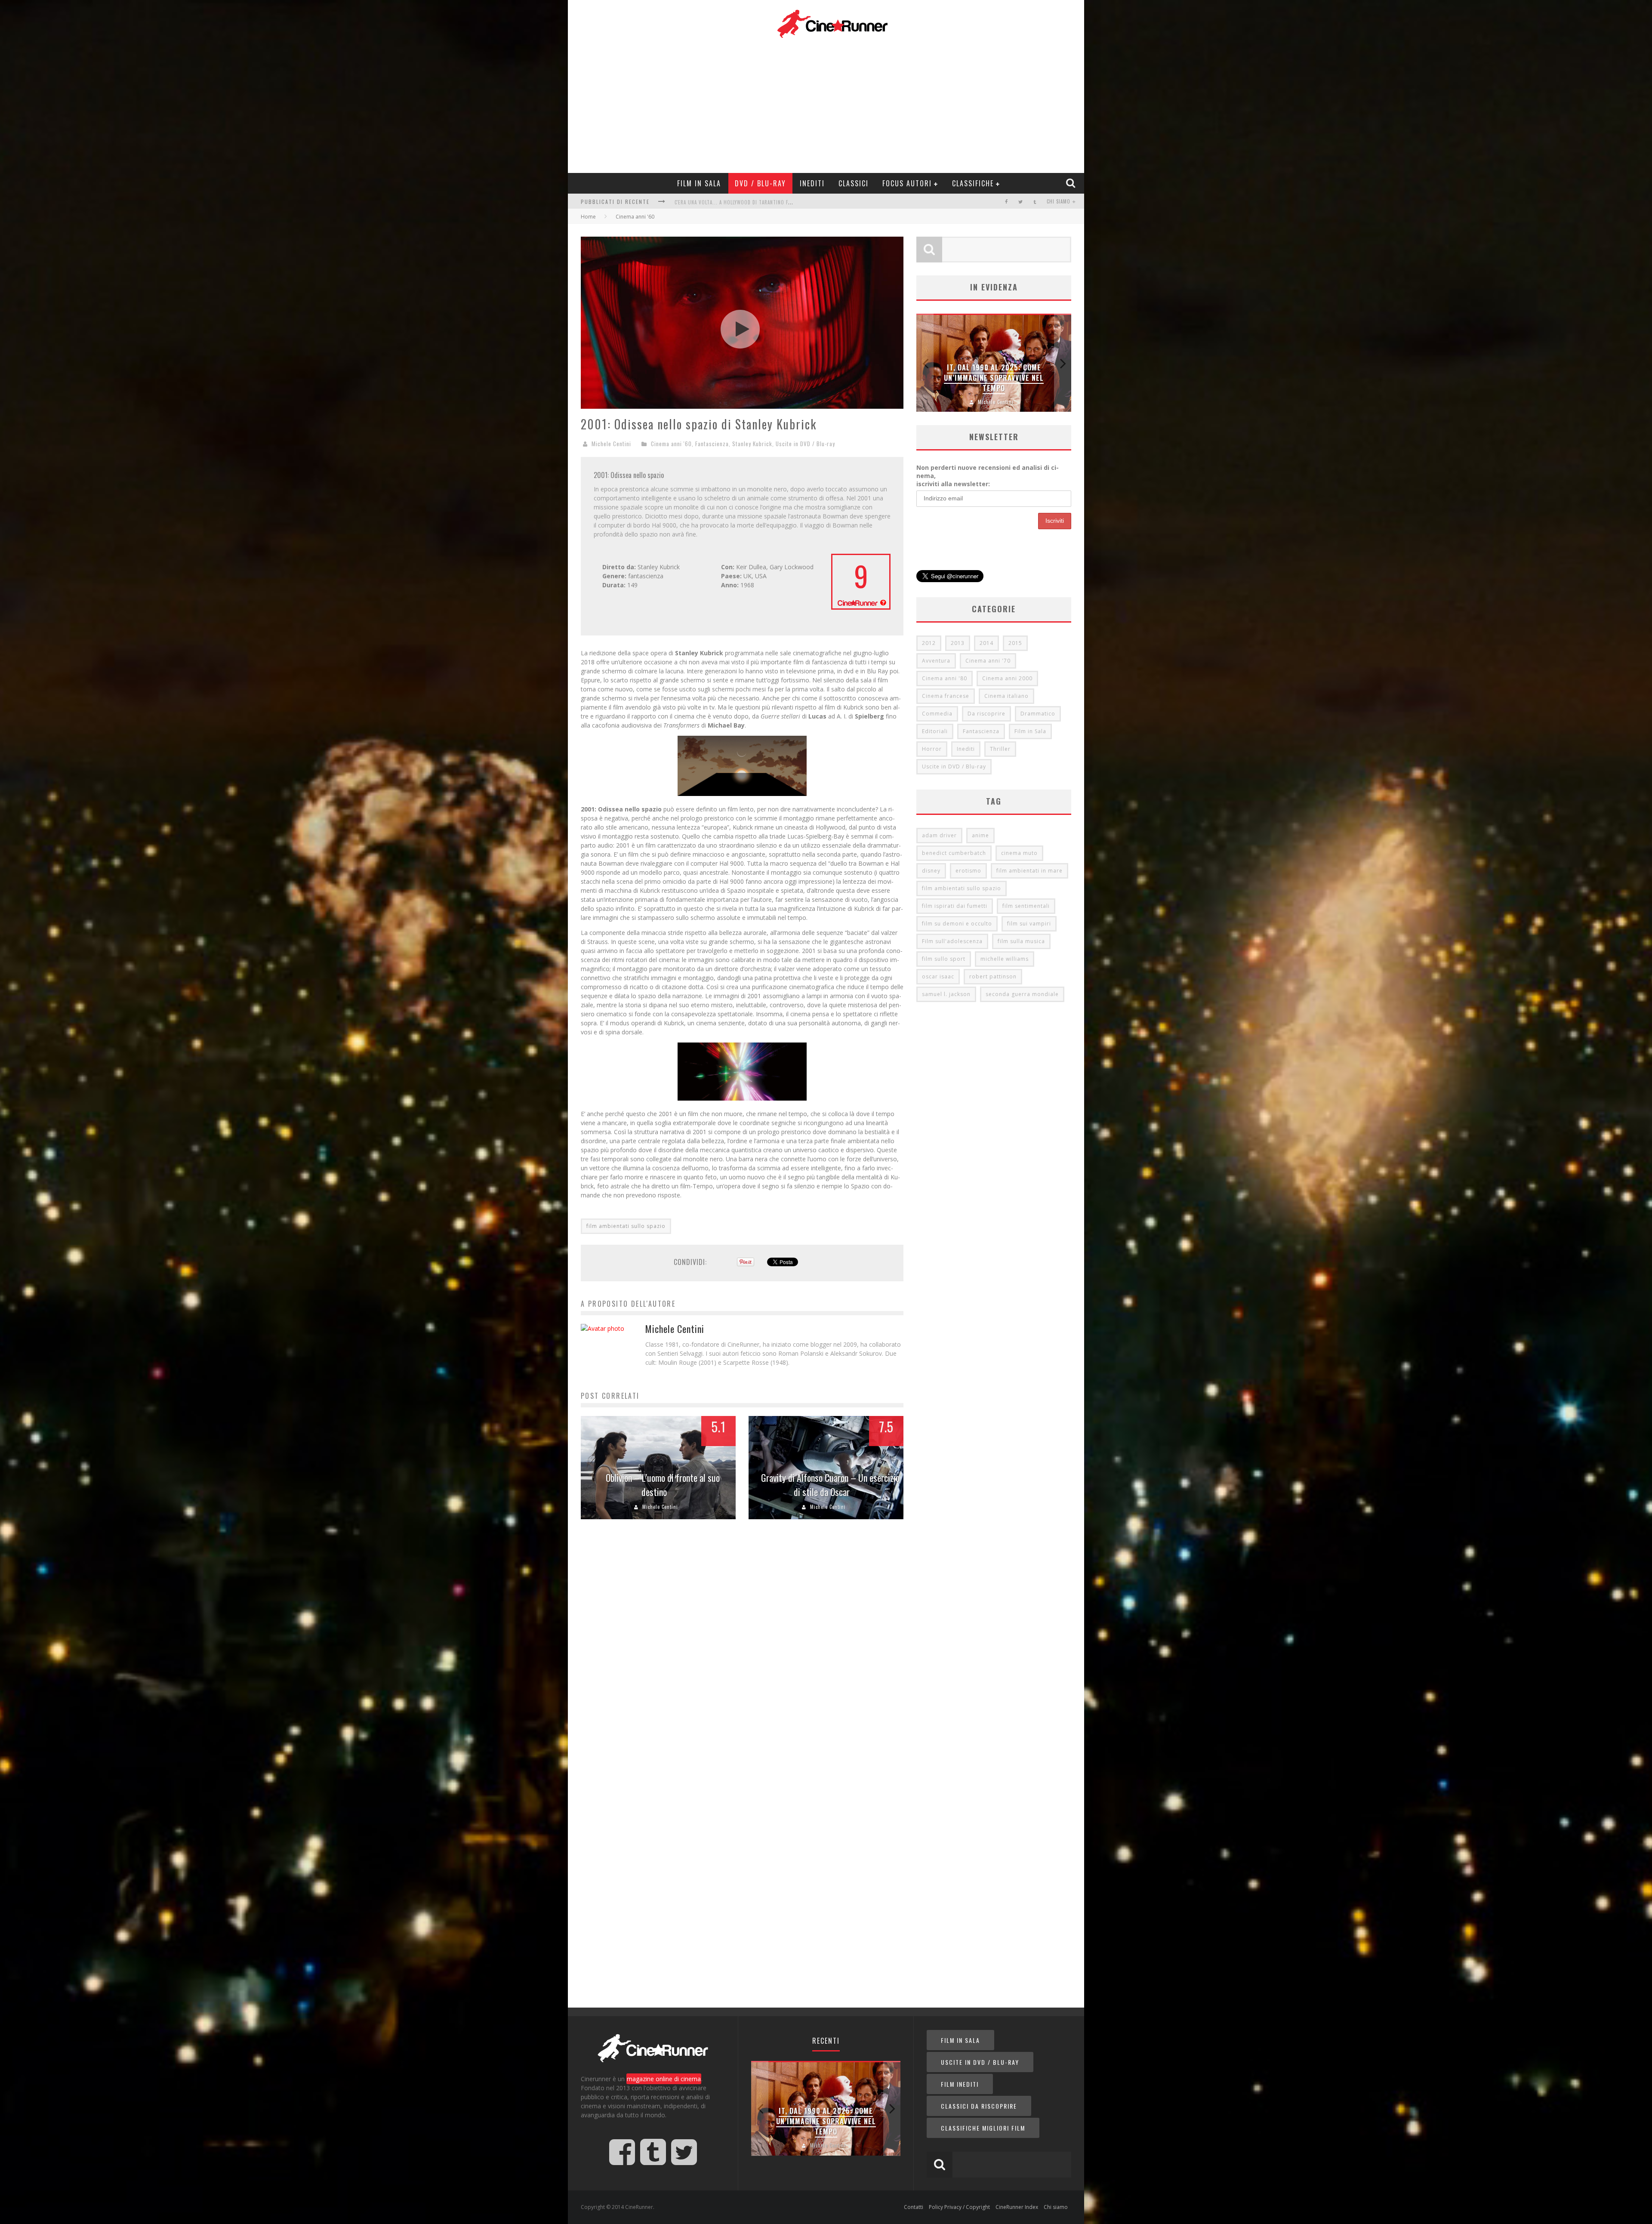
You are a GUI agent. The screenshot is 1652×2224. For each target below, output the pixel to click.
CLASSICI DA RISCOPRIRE (979, 2106)
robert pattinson (993, 976)
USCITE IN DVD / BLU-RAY (980, 2062)
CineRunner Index (1017, 2207)
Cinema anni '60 (671, 444)
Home (588, 217)
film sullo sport (944, 959)
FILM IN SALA (960, 2040)
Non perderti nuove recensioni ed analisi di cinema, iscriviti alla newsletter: (988, 476)
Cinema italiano (1006, 696)
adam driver (939, 835)
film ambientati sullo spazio (626, 1226)
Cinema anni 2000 (1007, 678)
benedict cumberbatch (954, 853)
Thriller (1000, 749)
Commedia (937, 714)
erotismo (968, 871)
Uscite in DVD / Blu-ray (805, 444)
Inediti (812, 183)
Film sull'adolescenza (952, 941)
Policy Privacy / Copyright (959, 2207)
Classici (854, 183)
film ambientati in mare (1029, 871)
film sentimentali (1026, 906)
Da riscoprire (986, 714)
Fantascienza (712, 444)
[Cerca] (1072, 183)
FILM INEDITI (960, 2084)
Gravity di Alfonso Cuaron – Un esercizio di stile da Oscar (830, 1485)
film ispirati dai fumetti (955, 906)
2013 (958, 643)
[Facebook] (1006, 202)
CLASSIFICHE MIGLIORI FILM (983, 2128)
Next (1063, 363)
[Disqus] (742, 1657)
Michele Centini (611, 444)
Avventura (936, 661)
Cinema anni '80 (945, 678)
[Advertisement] (832, 104)
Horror (932, 749)
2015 (1015, 643)
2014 (986, 643)
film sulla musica (1021, 941)
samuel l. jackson (946, 994)
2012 (929, 643)
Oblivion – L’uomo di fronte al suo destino (663, 1485)
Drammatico (1038, 714)
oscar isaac (938, 976)
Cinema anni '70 (988, 661)
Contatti (914, 2207)
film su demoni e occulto (957, 924)
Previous (925, 363)
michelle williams (1005, 959)
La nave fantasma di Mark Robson (826, 2126)
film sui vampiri (1029, 924)
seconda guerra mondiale (1022, 994)
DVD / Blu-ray (760, 183)
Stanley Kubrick (752, 444)
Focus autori (907, 183)
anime (980, 835)
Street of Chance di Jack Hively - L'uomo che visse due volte (750, 200)
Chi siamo (1059, 201)
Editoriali (935, 731)
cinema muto (1019, 853)
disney (931, 871)
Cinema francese (946, 696)
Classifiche (973, 183)
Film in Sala (699, 183)
